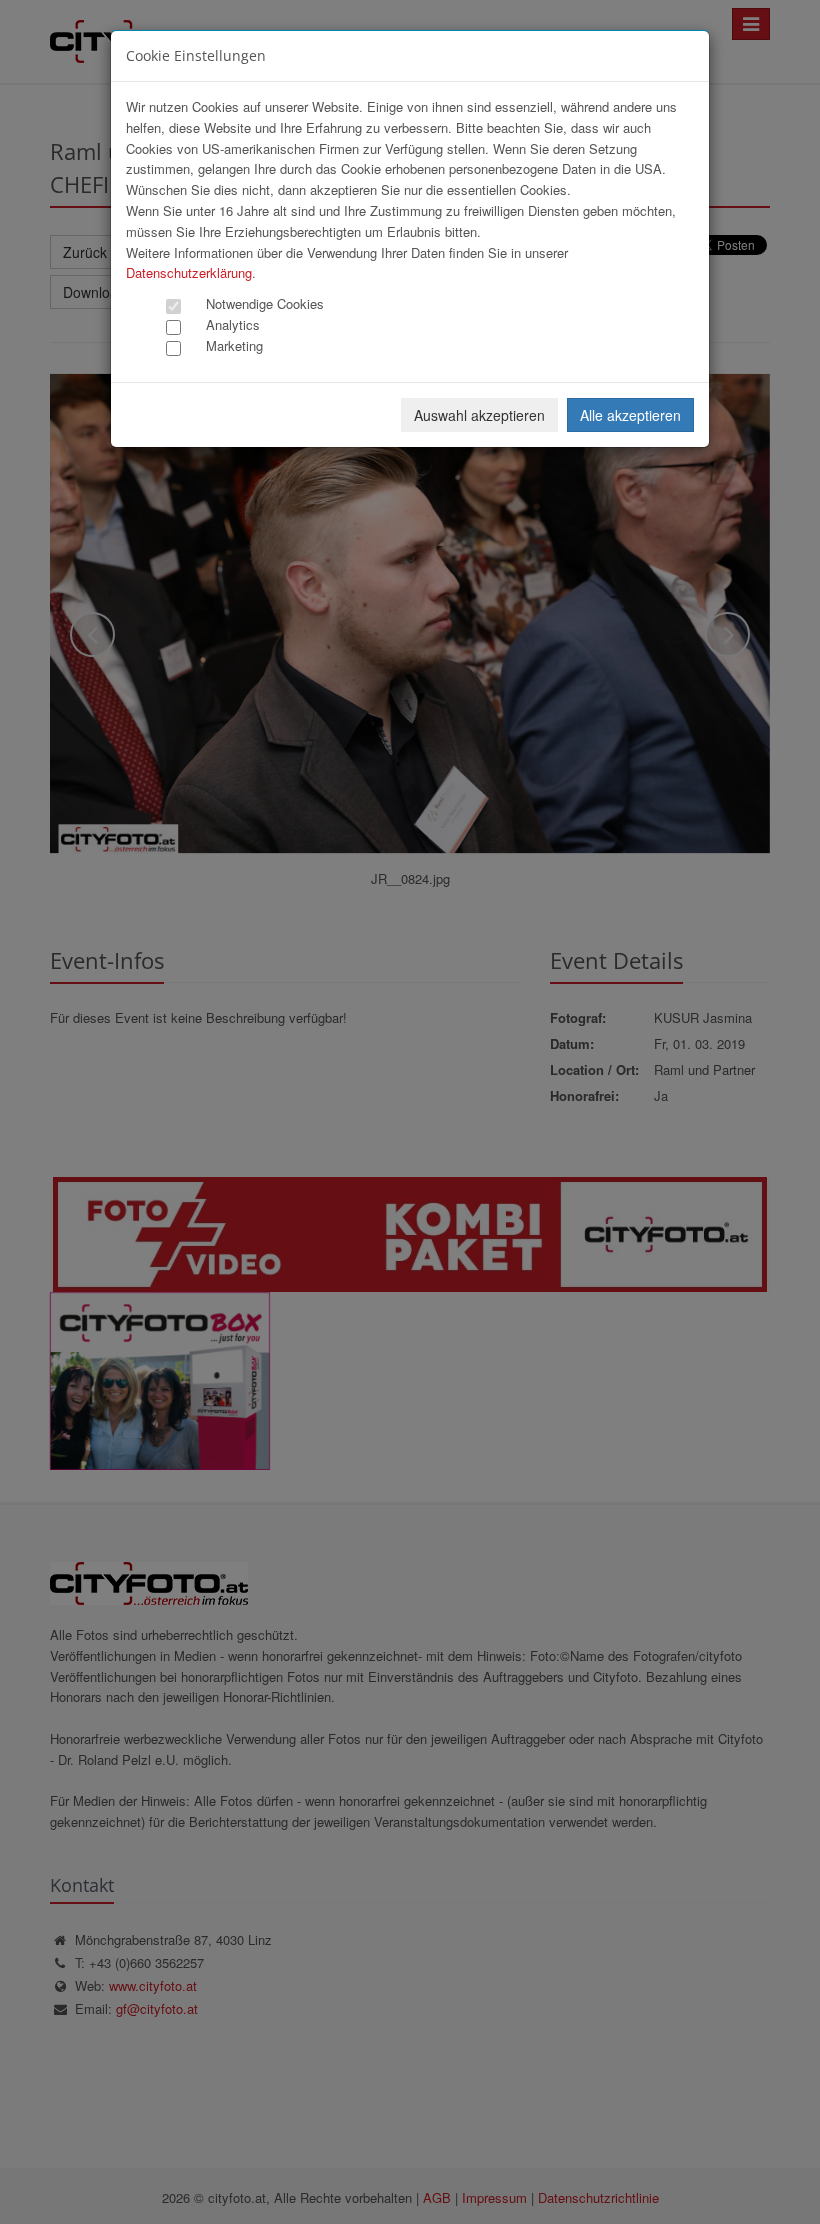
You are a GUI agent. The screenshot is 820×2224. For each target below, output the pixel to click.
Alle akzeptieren (630, 415)
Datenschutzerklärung (189, 272)
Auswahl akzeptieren (479, 415)
